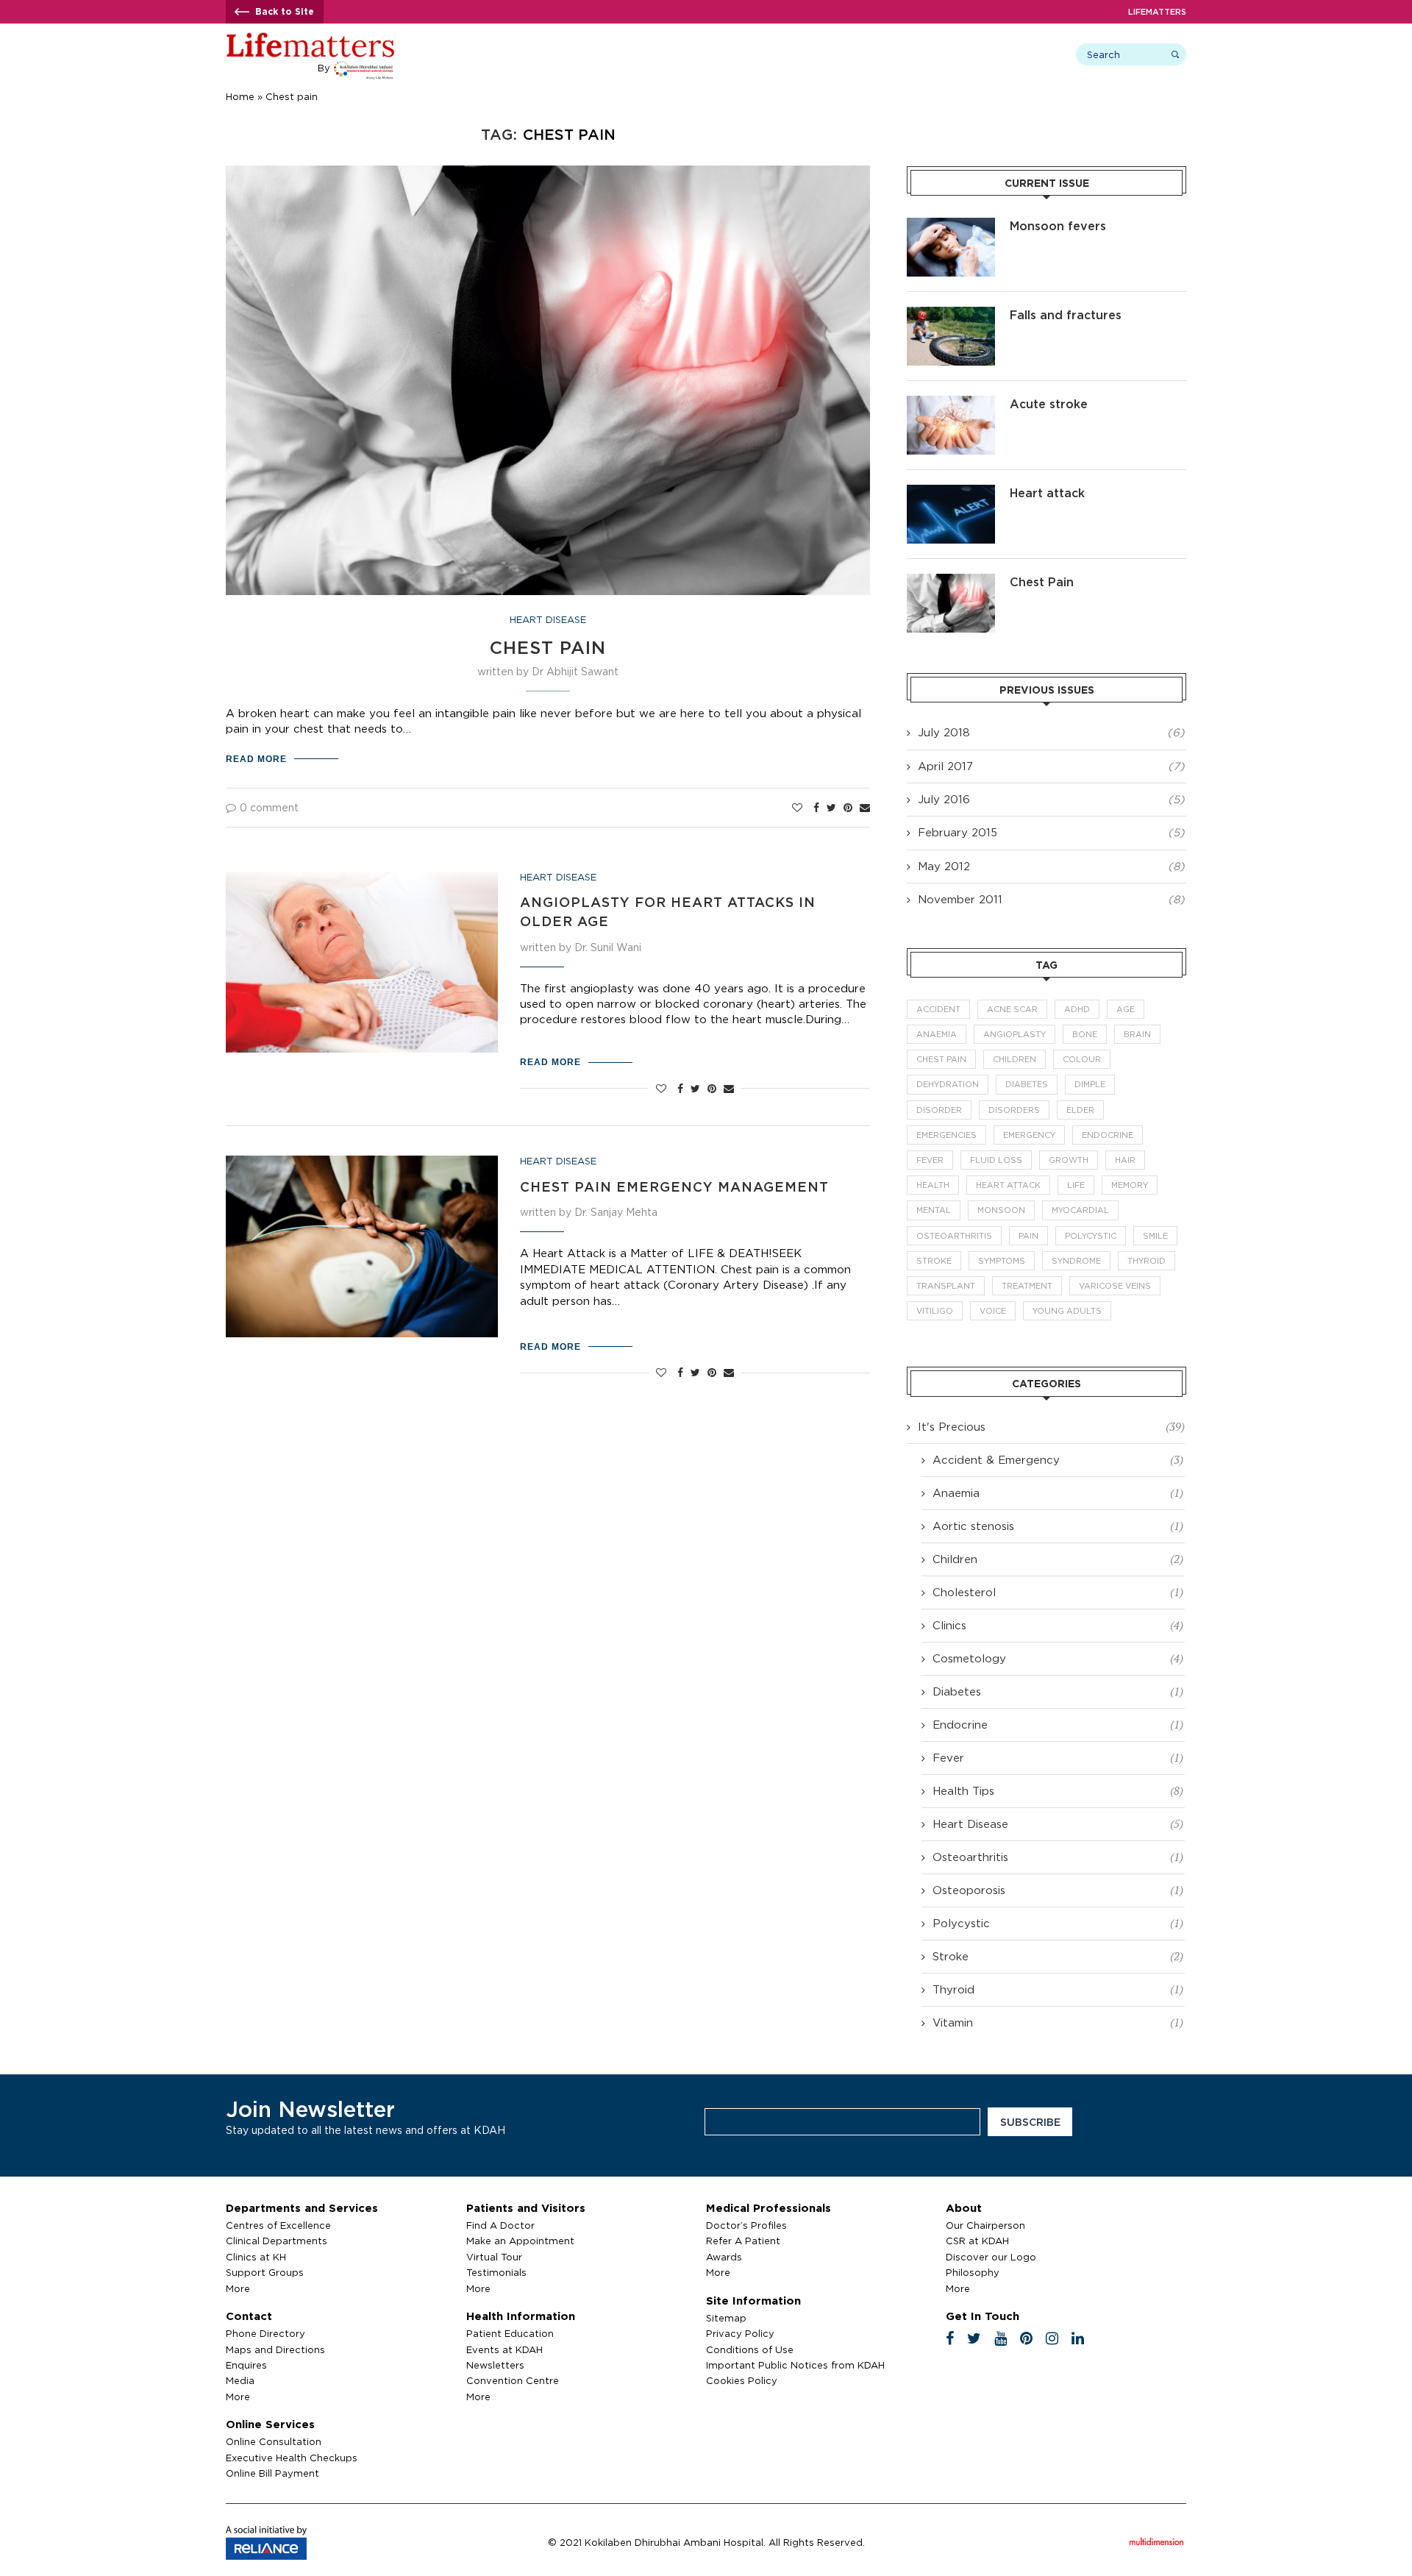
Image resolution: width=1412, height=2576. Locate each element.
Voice (993, 1311)
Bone (1085, 1034)
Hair (1125, 1160)
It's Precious (1051, 1426)
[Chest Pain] (951, 603)
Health (933, 1185)
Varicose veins (1115, 1286)
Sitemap (726, 2318)
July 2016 (944, 799)
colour (1082, 1059)
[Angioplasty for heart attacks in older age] (362, 963)
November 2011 (960, 899)
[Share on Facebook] (816, 808)
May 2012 (944, 866)
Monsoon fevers (1058, 226)
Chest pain (941, 1059)
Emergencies (946, 1135)
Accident (938, 1009)
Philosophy (973, 2272)
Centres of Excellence (278, 2225)
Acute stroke (1049, 404)
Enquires (246, 2365)
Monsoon (1001, 1210)
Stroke (934, 1261)
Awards (724, 2257)
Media (240, 2380)
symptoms (1002, 1261)
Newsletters (495, 2365)
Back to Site (285, 11)
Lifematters (1157, 12)
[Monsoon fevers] (951, 247)
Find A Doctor (500, 2225)
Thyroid (1147, 1261)
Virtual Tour (494, 2257)
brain (1137, 1034)
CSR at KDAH (977, 2241)
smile (1155, 1236)
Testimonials (496, 2272)
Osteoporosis (1058, 1890)
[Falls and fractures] (951, 336)
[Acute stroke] (951, 425)
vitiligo (935, 1311)
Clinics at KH (256, 2257)
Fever (930, 1160)
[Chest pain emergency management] (362, 1246)
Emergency (1029, 1135)
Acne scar (1012, 1009)
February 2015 (958, 832)
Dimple (1090, 1084)
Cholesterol (1058, 1592)
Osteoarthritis (954, 1236)
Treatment (1027, 1286)
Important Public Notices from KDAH (795, 2365)
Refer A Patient (743, 2241)
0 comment (269, 807)
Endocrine (1108, 1135)
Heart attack (1047, 493)
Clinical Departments (277, 2241)
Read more (256, 759)
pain (1028, 1236)
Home (240, 96)
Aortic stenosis (1058, 1526)
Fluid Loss (996, 1160)
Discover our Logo (991, 2257)
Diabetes (1027, 1084)
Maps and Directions (275, 2349)
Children (1015, 1059)
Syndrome (1076, 1261)
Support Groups (265, 2272)
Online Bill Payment (272, 2473)
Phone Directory (265, 2333)
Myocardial (1080, 1210)
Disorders (1014, 1110)
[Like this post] (797, 808)
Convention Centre (513, 2380)
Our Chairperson (985, 2225)
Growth (1069, 1160)
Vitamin (1058, 2022)
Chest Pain (548, 647)
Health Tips (1058, 1790)
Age (1126, 1009)
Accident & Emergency (1058, 1459)
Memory (1130, 1185)
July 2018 (944, 732)
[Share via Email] (865, 808)
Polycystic (1091, 1236)
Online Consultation (274, 2441)
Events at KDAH (504, 2349)
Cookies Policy (742, 2380)
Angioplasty (1015, 1034)
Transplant (946, 1286)
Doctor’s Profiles (746, 2225)
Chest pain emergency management (674, 1186)
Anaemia (937, 1034)
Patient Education (510, 2333)
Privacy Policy (740, 2333)
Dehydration (948, 1084)
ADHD (1077, 1009)
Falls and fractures (1066, 315)
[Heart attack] (951, 514)
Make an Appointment (520, 2241)
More (238, 2288)
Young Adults (1067, 1311)
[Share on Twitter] (831, 808)
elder (1080, 1110)
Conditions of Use (750, 2349)
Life (1076, 1185)
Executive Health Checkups (292, 2458)
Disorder (939, 1110)
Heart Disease (548, 619)
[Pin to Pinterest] (848, 808)
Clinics (1058, 1625)
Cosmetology (1058, 1658)
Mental (934, 1210)
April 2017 (945, 766)
